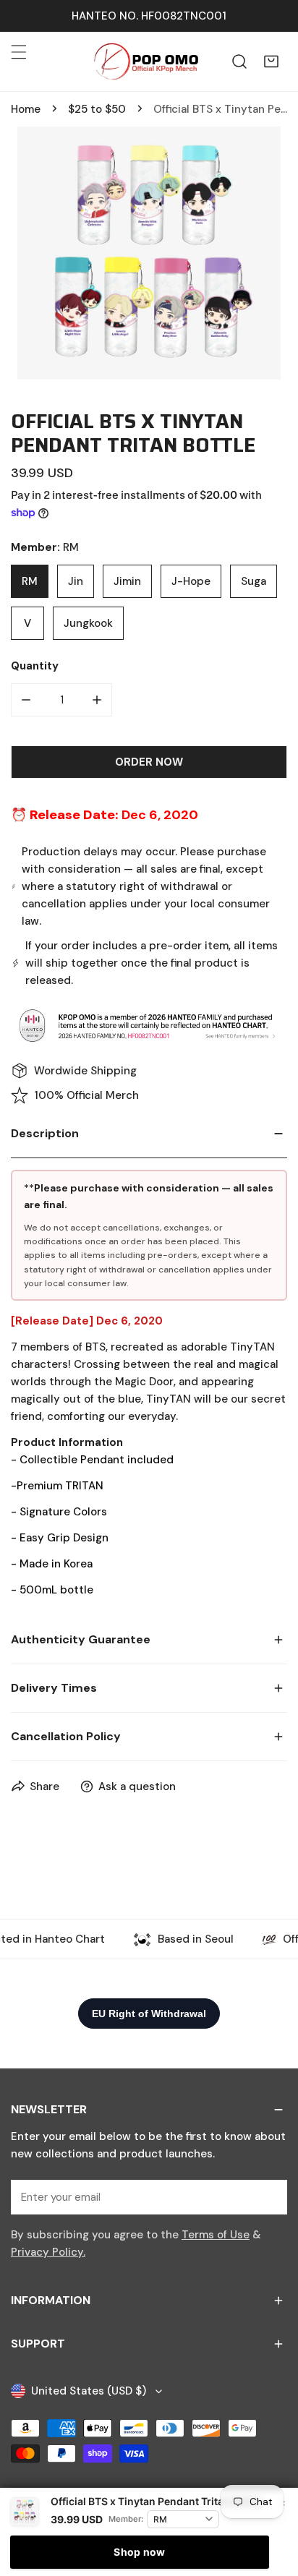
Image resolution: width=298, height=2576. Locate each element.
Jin (76, 581)
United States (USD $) (89, 2391)
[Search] (239, 61)
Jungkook (88, 623)
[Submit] (268, 2196)
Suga (254, 581)
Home (26, 109)
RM (30, 581)
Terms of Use (216, 2235)
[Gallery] (149, 253)
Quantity (35, 666)
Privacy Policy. (48, 2252)
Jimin (127, 581)
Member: (126, 2519)
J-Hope (191, 581)
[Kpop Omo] (145, 61)
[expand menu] (19, 52)
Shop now (139, 2552)
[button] (271, 61)
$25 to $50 (97, 109)
